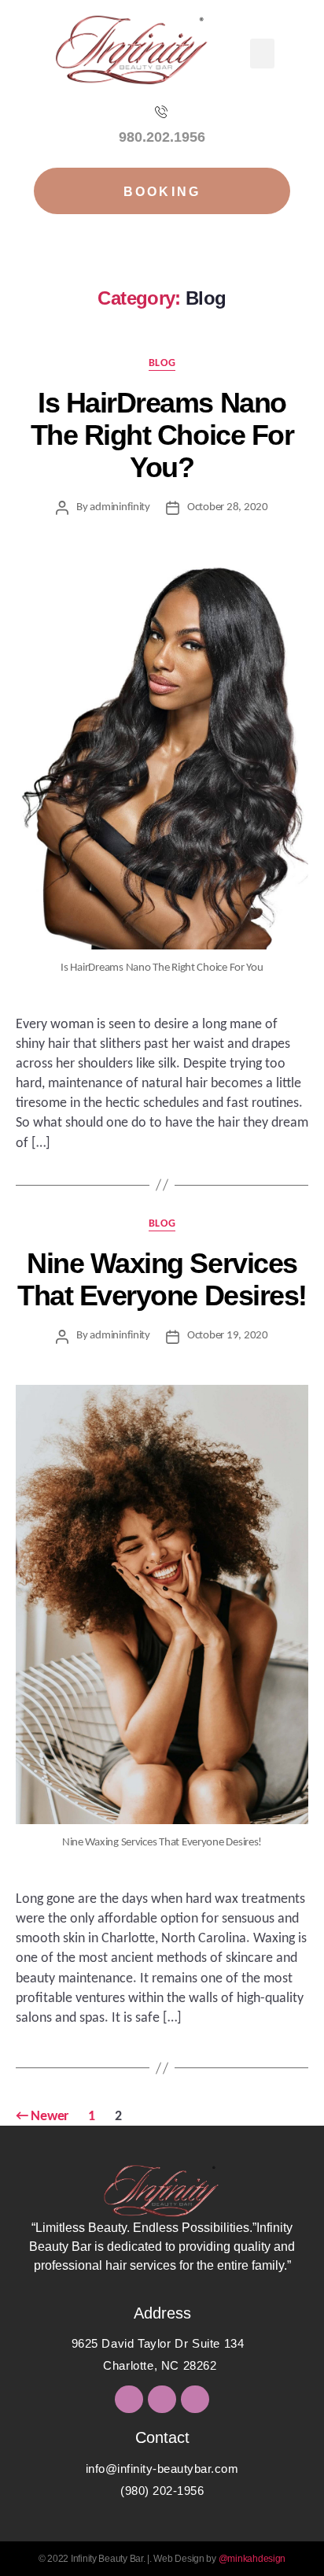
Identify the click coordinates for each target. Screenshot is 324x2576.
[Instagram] (162, 2399)
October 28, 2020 (228, 507)
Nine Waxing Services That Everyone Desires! (162, 1279)
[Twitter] (129, 2399)
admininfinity (120, 507)
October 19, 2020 (228, 1336)
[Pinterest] (195, 2399)
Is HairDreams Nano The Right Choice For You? (162, 435)
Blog (162, 363)
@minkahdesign (252, 2559)
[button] (262, 54)
